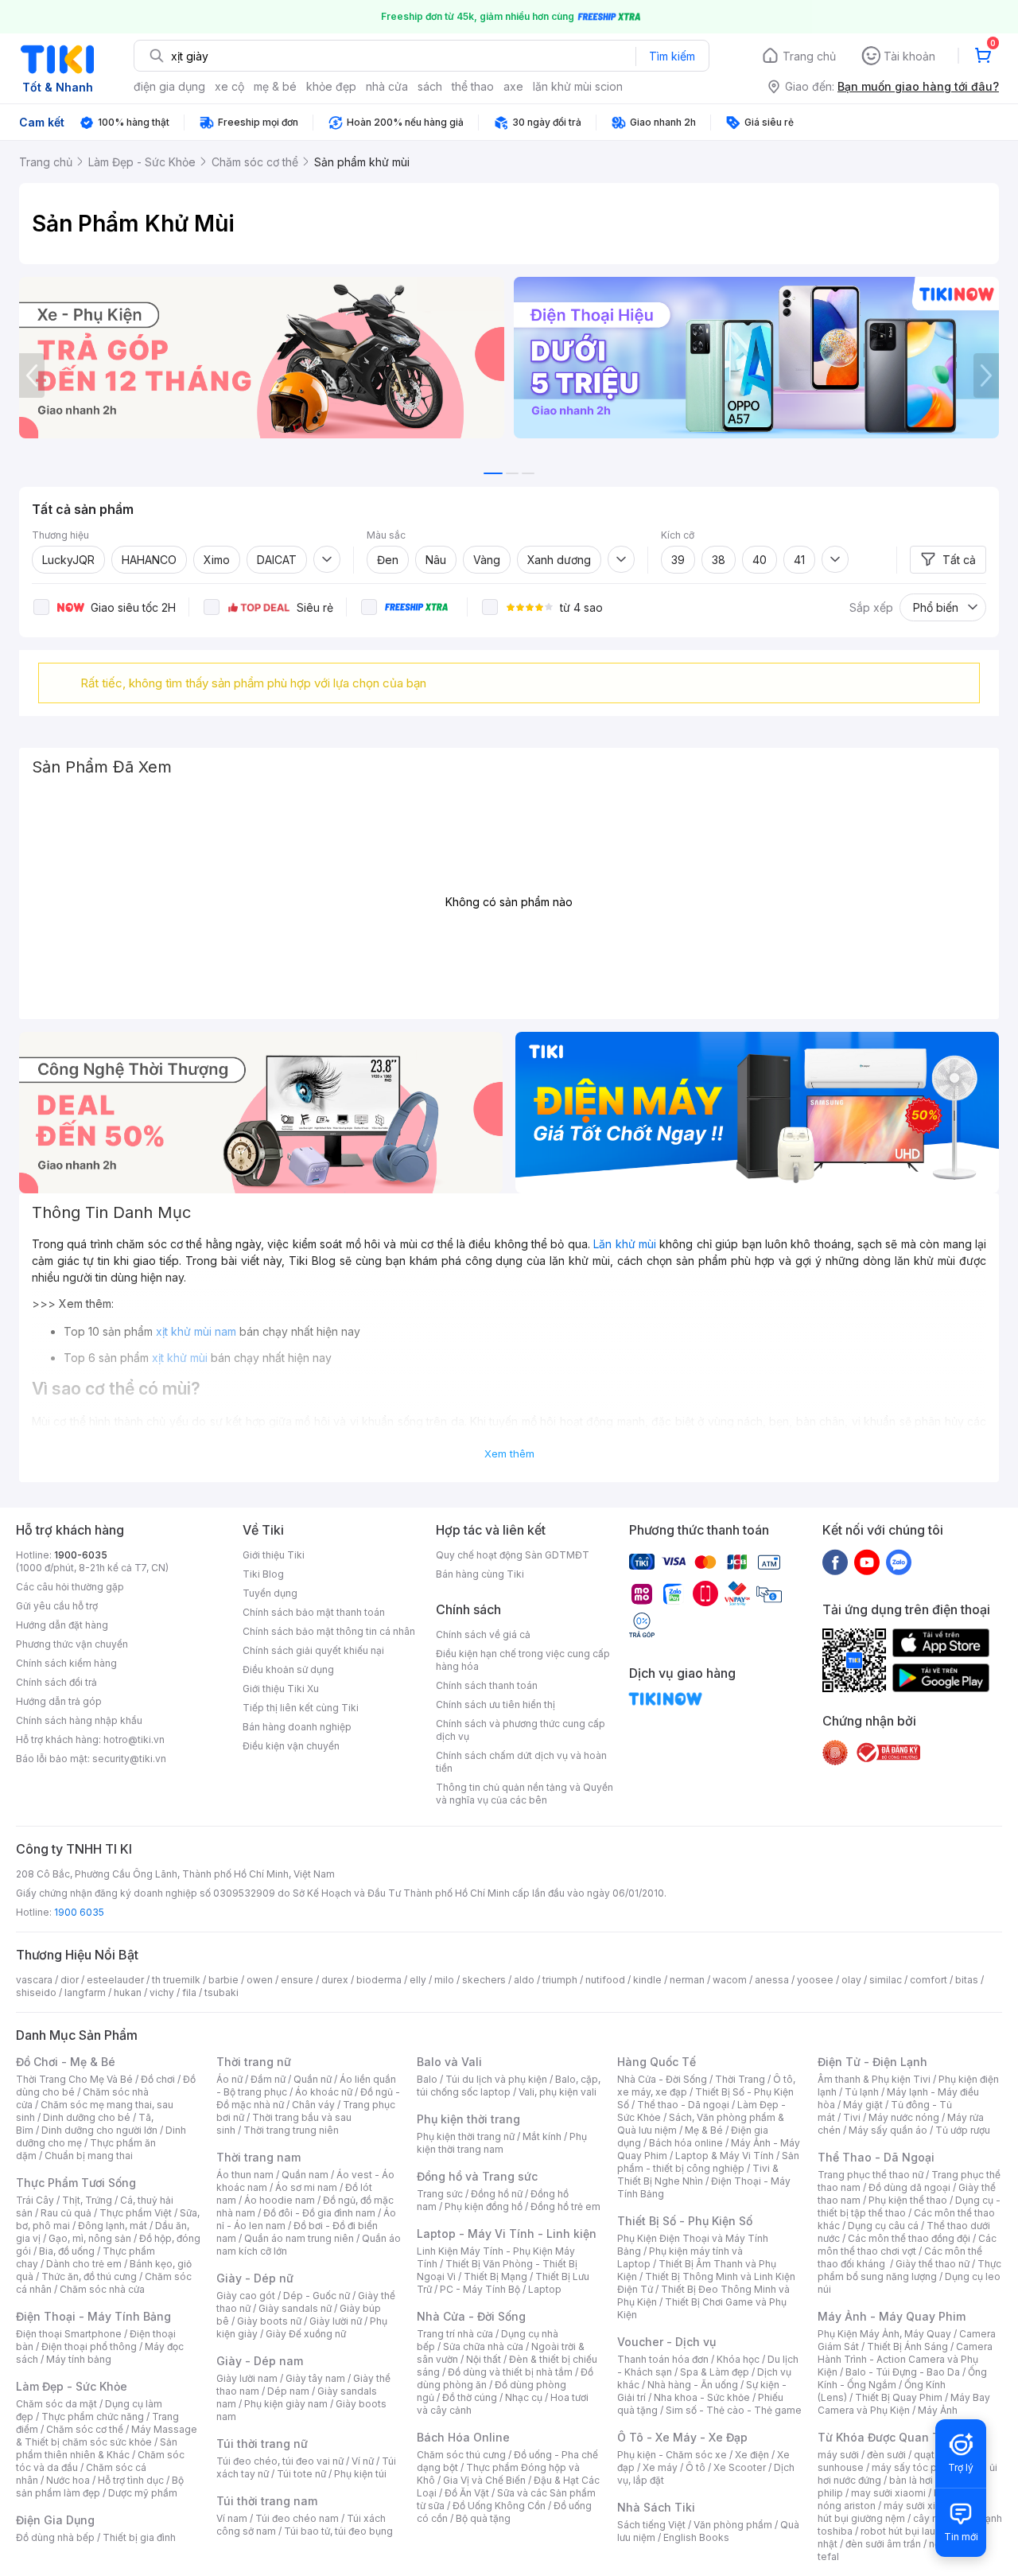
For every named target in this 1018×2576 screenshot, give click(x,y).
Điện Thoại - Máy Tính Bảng (93, 2316)
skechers (484, 1980)
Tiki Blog (263, 1574)
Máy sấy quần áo (888, 2130)
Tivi (852, 2117)
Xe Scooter (740, 2467)
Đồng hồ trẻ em (565, 2206)
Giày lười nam (247, 2378)
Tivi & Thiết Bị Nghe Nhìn (698, 2175)
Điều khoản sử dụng (288, 1669)
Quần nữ (313, 2079)
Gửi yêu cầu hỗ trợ (57, 1606)
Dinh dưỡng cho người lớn (99, 2130)
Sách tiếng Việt (651, 2525)
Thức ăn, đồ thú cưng (89, 2276)
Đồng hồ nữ (497, 2194)
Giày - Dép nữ (255, 2278)
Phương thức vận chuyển (72, 1644)
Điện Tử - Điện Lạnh (872, 2062)
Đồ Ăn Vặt (467, 2493)
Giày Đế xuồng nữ (306, 2334)
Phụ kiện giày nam (286, 2404)
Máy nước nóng (904, 2117)
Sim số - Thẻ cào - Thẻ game (734, 2410)
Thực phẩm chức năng (93, 2416)
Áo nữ (229, 2079)
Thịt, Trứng (87, 2200)
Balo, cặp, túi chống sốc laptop (509, 2086)
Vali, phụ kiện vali (558, 2092)
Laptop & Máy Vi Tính (725, 2156)
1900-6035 (81, 1555)
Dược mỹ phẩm (143, 2493)
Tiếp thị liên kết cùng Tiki (301, 1708)
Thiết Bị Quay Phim (899, 2397)
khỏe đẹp (331, 86)
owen (260, 1980)
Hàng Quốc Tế (657, 2062)
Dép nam (288, 2391)
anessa (772, 1980)
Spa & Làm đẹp (715, 2372)
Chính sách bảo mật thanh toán (314, 1612)
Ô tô (696, 2467)
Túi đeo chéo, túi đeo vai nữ (280, 2461)
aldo (524, 1980)
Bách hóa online (686, 2143)
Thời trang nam (258, 2157)
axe (513, 86)
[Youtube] (867, 1562)
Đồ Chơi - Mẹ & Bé (66, 2062)
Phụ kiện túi (360, 2474)
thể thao (473, 86)
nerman (687, 1980)
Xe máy (660, 2467)
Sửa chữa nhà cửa (483, 2346)
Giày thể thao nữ (933, 2264)
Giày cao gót (246, 2296)
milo (444, 1980)
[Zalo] (899, 1562)
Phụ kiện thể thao (908, 2200)
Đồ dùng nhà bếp (55, 2537)
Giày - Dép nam (260, 2361)
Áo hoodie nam (280, 2200)
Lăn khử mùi (625, 1244)
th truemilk (176, 1980)
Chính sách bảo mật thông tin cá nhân (329, 1631)
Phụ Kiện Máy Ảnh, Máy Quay (884, 2334)
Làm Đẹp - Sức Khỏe (72, 2386)
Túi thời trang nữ (262, 2444)
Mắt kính (542, 2136)
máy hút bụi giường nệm (902, 2512)
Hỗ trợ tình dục (131, 2480)
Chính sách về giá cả (483, 1634)
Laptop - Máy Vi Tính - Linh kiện (507, 2234)
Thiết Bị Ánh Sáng (907, 2346)
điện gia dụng (169, 86)
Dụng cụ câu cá (883, 2226)
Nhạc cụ (524, 2397)
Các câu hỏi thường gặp (70, 1587)
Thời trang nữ (254, 2062)
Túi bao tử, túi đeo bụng (338, 2531)
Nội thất (484, 2359)
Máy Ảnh (938, 2410)
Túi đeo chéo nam (297, 2518)
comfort (929, 1980)
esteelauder (115, 1980)
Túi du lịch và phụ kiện (496, 2079)
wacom (730, 1980)
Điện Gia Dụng (55, 2520)
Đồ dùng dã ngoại (909, 2187)
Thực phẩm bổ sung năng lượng (909, 2270)
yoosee (815, 1980)
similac (886, 1980)
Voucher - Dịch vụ (666, 2342)
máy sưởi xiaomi (921, 2506)
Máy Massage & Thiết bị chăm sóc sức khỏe (107, 2436)
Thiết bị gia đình (139, 2537)
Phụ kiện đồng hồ (484, 2206)
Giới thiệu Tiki (274, 1555)
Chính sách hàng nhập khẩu (79, 1720)
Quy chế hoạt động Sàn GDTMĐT (513, 1555)
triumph (560, 1980)
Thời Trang (740, 2079)
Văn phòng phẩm (733, 2525)
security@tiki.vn (129, 1759)
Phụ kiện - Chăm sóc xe (672, 2455)
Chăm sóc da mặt (56, 2404)
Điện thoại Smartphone (69, 2334)
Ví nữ (363, 2461)
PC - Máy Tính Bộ (480, 2289)
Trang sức (440, 2194)
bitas (967, 1980)
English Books (696, 2537)
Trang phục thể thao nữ (870, 2175)
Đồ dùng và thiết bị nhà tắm (510, 2372)
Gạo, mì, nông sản (90, 2238)
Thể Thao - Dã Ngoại (876, 2157)
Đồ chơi (158, 2079)
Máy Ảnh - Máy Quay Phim (892, 2316)
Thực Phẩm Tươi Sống (76, 2183)
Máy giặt (863, 2105)
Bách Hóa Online (463, 2437)
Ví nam (232, 2518)
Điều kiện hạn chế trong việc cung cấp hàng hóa (523, 1660)
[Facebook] (835, 1562)
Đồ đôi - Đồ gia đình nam (319, 2213)
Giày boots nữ (269, 2321)
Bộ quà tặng (483, 2518)
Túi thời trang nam (267, 2501)
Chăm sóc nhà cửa (102, 2289)
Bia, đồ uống (67, 2251)
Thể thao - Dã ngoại (683, 2105)
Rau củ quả (66, 2213)
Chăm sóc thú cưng (461, 2455)
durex (335, 1980)
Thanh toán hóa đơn (663, 2359)
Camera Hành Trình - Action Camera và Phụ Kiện (905, 2359)
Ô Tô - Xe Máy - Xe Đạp (682, 2437)
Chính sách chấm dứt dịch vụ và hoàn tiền (521, 1762)
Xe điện (752, 2455)
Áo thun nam (245, 2175)
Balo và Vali (449, 2062)
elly (418, 1980)
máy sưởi (838, 2455)
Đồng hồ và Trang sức (477, 2176)
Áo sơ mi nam (306, 2187)
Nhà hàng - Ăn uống (693, 2385)
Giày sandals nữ (295, 2308)
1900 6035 (79, 1912)
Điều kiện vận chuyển (291, 1746)
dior (70, 1980)
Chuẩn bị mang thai (89, 2156)
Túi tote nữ (301, 2474)
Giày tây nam (315, 2378)
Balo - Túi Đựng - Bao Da (903, 2372)
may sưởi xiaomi (888, 2493)
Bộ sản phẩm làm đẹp (100, 2487)
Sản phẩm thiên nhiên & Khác (97, 2448)
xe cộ (229, 86)
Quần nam (305, 2175)
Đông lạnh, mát (113, 2226)
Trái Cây (35, 2200)
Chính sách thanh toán (487, 1685)
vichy (162, 1992)
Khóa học (738, 2359)
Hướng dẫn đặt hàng (62, 1625)
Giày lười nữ (336, 2321)
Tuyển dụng (270, 1593)
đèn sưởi (886, 2455)
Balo (427, 2079)
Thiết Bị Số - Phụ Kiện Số (685, 2221)
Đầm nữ (268, 2079)
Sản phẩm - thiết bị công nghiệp (708, 2162)
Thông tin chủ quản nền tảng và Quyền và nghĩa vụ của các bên (525, 1794)
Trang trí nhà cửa (455, 2334)
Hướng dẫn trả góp (59, 1701)
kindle (647, 1980)
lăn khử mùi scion (578, 86)
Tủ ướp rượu (963, 2130)
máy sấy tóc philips (917, 2467)
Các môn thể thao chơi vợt (907, 2245)
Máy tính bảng (79, 2359)
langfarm (85, 1992)
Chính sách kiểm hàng (66, 1663)
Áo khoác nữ (324, 2092)
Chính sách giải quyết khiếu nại (313, 1650)
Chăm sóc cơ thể (85, 2429)
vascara (34, 1980)
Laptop (545, 2289)
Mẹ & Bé (704, 2130)
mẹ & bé (275, 86)
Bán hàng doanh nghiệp (297, 1727)
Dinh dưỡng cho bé (87, 2117)
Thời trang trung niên (291, 2130)
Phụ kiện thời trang (468, 2119)
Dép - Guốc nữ (317, 2296)
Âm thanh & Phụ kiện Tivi (874, 2079)
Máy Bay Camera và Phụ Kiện (904, 2404)
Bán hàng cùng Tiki (480, 1574)
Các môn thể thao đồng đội (909, 2238)
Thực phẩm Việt (136, 2213)
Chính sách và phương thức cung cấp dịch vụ (521, 1730)
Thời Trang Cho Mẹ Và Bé (74, 2079)
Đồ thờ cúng (470, 2397)
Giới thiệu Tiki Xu (281, 1689)
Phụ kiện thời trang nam (502, 2143)
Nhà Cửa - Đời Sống (471, 2316)
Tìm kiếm (672, 56)
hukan (128, 1992)
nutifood (605, 1980)
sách (430, 86)
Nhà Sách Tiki (656, 2507)
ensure (297, 1980)
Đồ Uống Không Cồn (499, 2506)
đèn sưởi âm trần (883, 2544)
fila (189, 1992)
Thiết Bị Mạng (495, 2276)
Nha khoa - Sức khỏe (702, 2397)
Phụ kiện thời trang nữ (466, 2136)
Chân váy (313, 2105)
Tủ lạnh (862, 2092)
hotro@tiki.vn (134, 1739)
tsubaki (221, 1992)
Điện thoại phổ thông (89, 2346)
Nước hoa (68, 2480)
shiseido (36, 1992)
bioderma (379, 1980)
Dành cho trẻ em (84, 2264)
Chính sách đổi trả (56, 1682)
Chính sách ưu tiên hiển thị (495, 1704)
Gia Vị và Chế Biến (484, 2480)
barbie (223, 1980)
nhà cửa (387, 86)
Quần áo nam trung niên (299, 2238)
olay (851, 1980)
